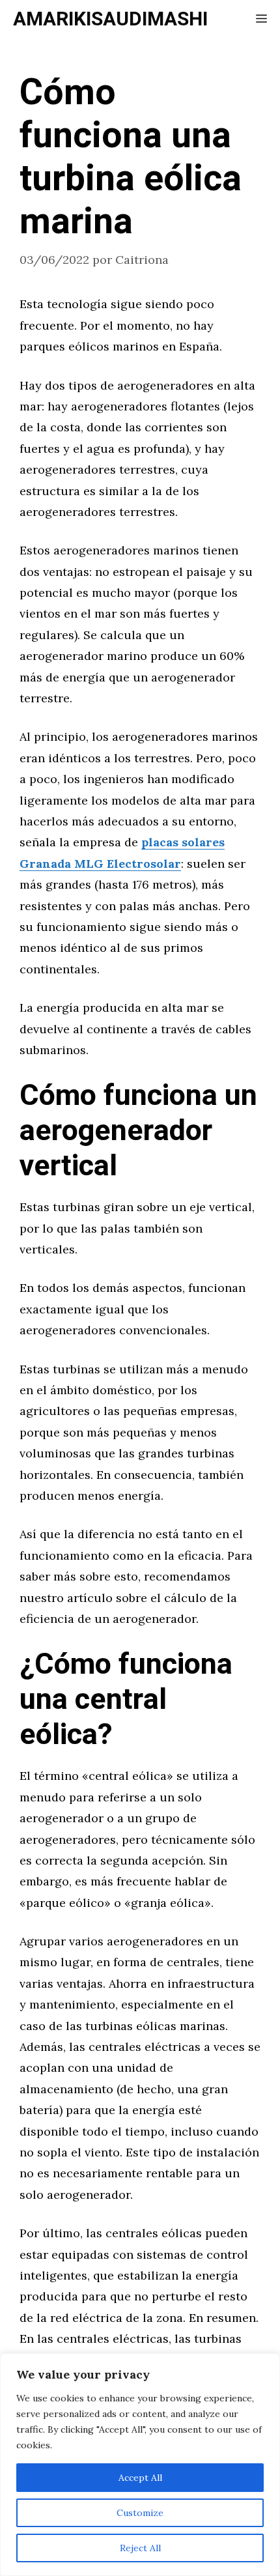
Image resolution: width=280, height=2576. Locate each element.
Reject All (140, 2548)
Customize (140, 2513)
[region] (140, 2465)
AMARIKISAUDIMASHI (110, 20)
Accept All (140, 2478)
